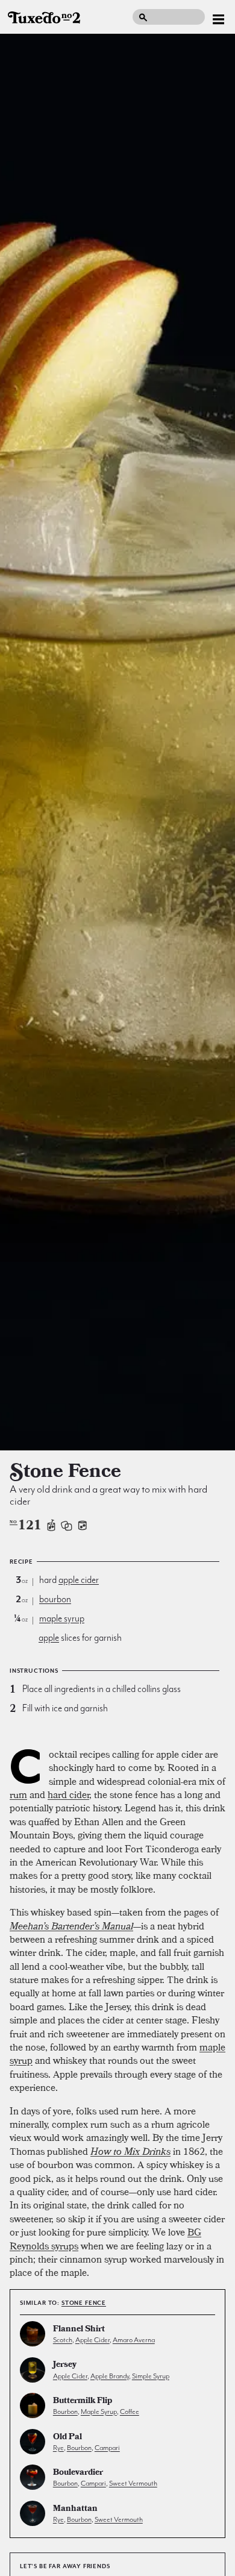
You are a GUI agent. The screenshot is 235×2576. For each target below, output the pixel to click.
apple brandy (110, 2376)
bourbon (55, 1599)
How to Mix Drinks (130, 2151)
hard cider (68, 1794)
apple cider (79, 1580)
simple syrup (151, 2376)
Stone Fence (84, 2303)
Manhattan (75, 2509)
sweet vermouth (133, 2483)
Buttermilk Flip (83, 2402)
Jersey (65, 2365)
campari (107, 2448)
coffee (130, 2411)
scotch (63, 2340)
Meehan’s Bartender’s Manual (71, 1926)
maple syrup (62, 1619)
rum (18, 1794)
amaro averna (134, 2340)
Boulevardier (78, 2473)
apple (49, 1638)
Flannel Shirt (79, 2330)
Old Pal (67, 2438)
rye (58, 2448)
